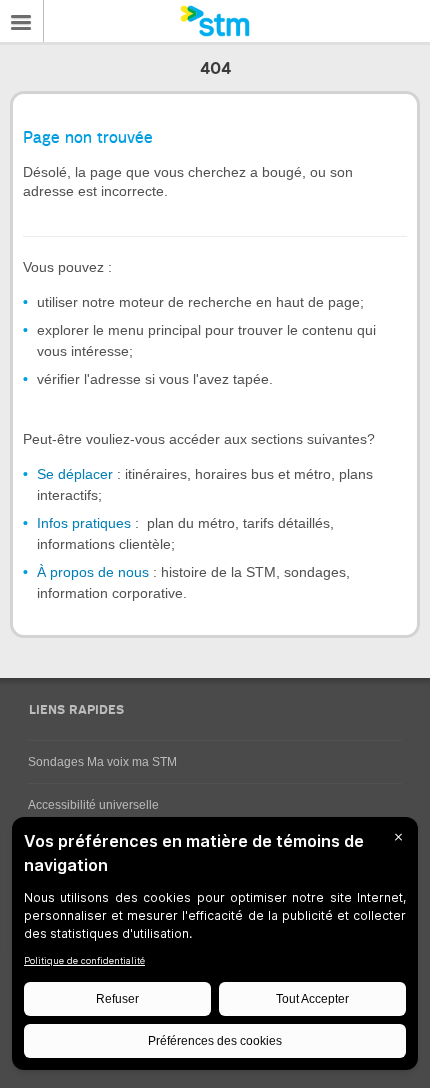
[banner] (215, 21)
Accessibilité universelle (93, 805)
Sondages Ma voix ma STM (102, 762)
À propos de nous (93, 572)
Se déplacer (75, 474)
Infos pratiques (84, 523)
